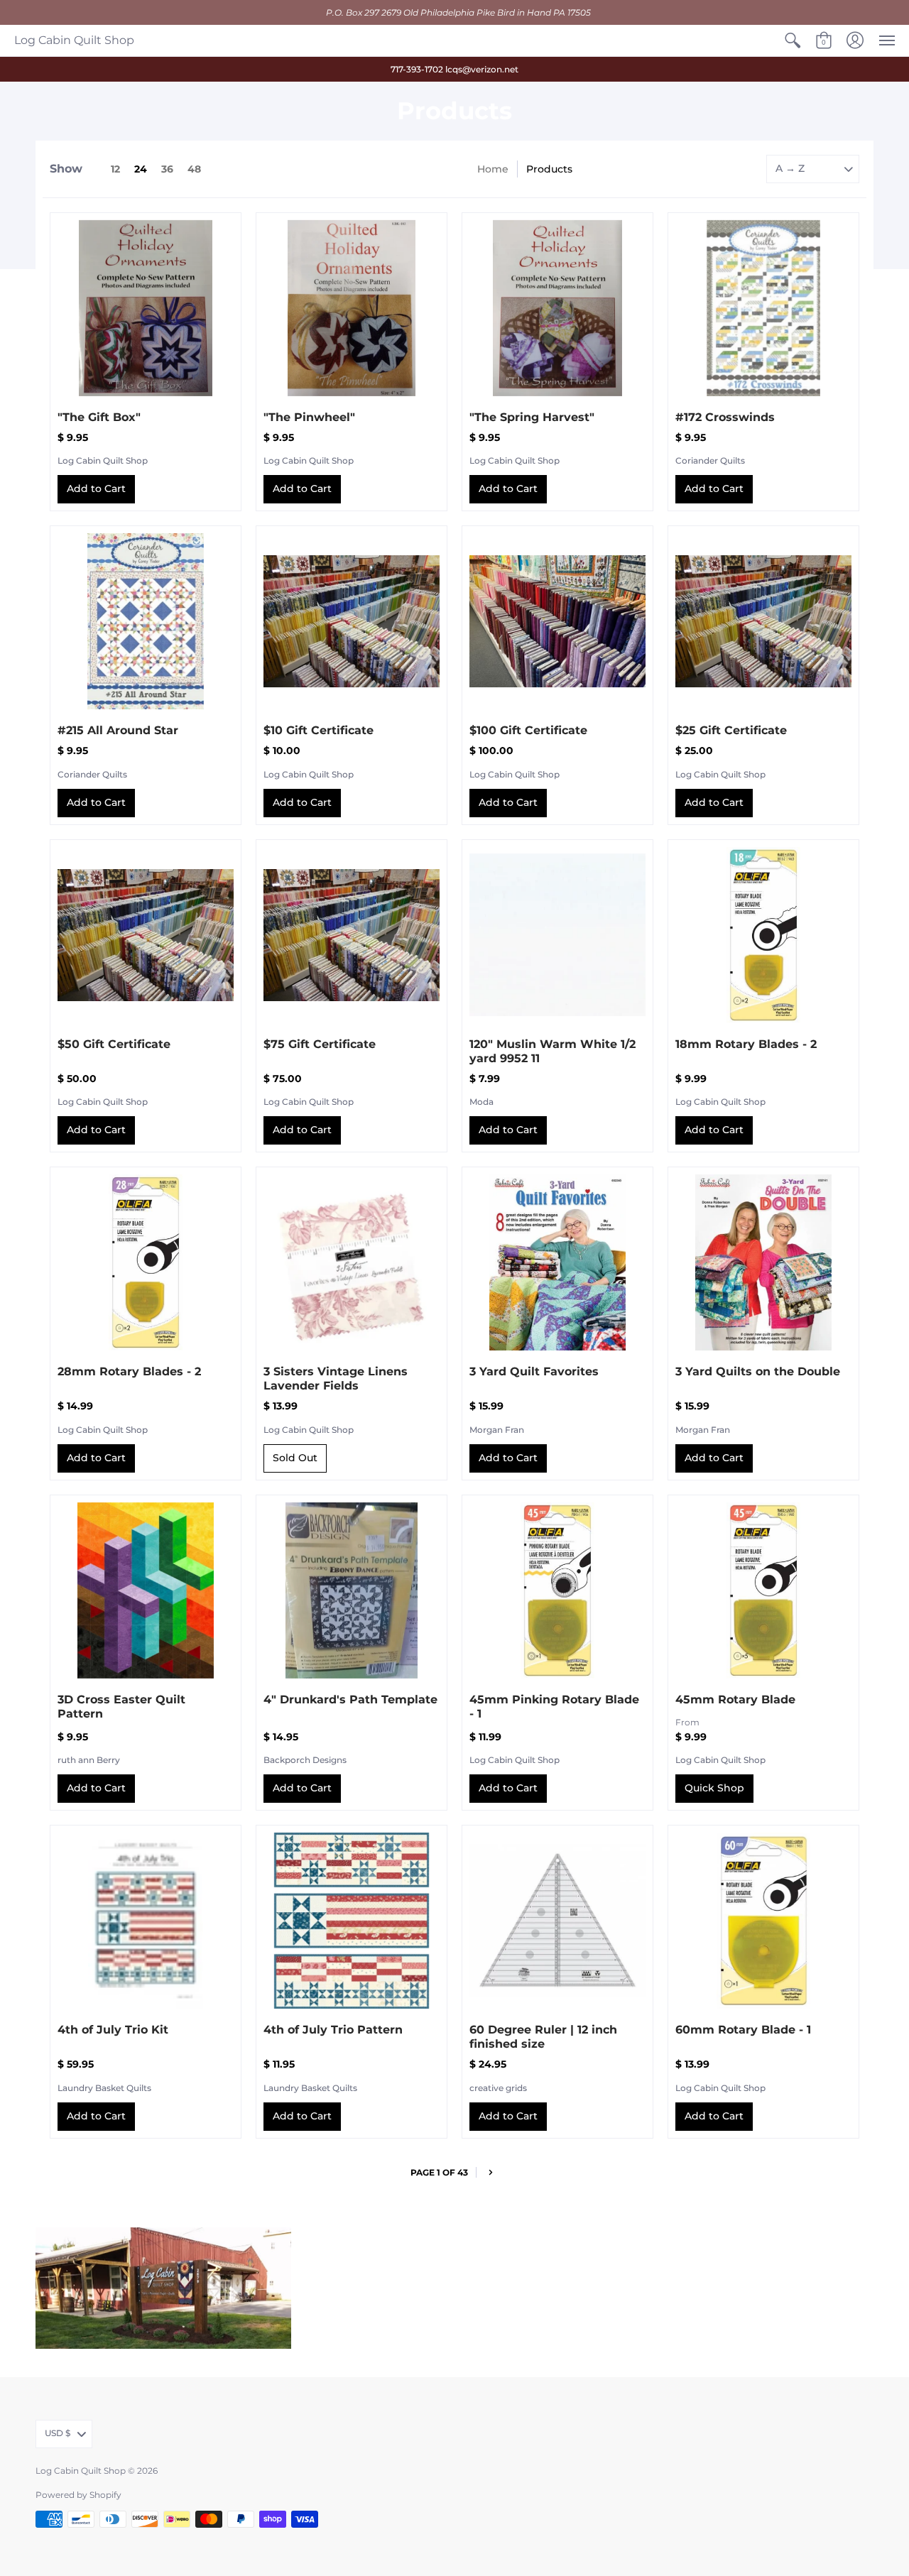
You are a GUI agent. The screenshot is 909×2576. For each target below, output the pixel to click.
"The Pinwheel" (309, 417)
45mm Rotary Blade (735, 1699)
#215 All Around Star (118, 730)
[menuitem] (793, 40)
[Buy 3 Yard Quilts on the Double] (763, 1262)
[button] (793, 40)
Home (493, 169)
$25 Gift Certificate (731, 730)
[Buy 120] (557, 935)
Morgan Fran (497, 1430)
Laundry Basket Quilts (104, 2088)
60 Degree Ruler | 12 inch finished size (543, 2037)
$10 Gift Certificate (319, 730)
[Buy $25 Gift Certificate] (763, 621)
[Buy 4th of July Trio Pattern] (352, 1921)
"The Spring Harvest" (532, 417)
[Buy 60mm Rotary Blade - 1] (763, 1921)
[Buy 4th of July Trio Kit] (146, 1921)
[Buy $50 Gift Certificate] (146, 935)
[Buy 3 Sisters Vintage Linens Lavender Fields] (352, 1262)
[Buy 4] (352, 1590)
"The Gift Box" (99, 417)
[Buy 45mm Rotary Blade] (763, 1590)
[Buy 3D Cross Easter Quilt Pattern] (146, 1590)
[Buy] (146, 308)
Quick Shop (714, 1788)
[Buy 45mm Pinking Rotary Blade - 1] (557, 1590)
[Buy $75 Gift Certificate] (352, 935)
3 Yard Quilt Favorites (534, 1371)
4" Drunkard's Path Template (350, 1699)
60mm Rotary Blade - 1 (743, 2030)
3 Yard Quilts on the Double (758, 1371)
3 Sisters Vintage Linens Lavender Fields (336, 1379)
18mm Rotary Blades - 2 (746, 1044)
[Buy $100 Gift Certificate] (557, 621)
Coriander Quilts (710, 460)
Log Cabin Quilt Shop (74, 40)
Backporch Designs (305, 1760)
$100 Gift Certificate (528, 730)
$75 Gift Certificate (320, 1044)
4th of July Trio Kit (113, 2030)
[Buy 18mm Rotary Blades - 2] (763, 935)
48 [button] (194, 169)
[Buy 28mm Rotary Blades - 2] (146, 1262)
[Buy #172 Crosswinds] (763, 308)
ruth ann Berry (89, 1760)
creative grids (498, 2088)
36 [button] (167, 169)
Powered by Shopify (78, 2495)
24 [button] (141, 169)
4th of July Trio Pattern (333, 2030)
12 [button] (115, 169)
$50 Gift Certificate (114, 1044)
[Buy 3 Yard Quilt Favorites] (557, 1262)
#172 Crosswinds (725, 417)
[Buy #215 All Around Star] (146, 621)
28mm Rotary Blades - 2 (129, 1371)
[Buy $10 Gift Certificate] (352, 621)
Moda (481, 1102)
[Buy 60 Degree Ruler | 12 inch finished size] (557, 1921)
